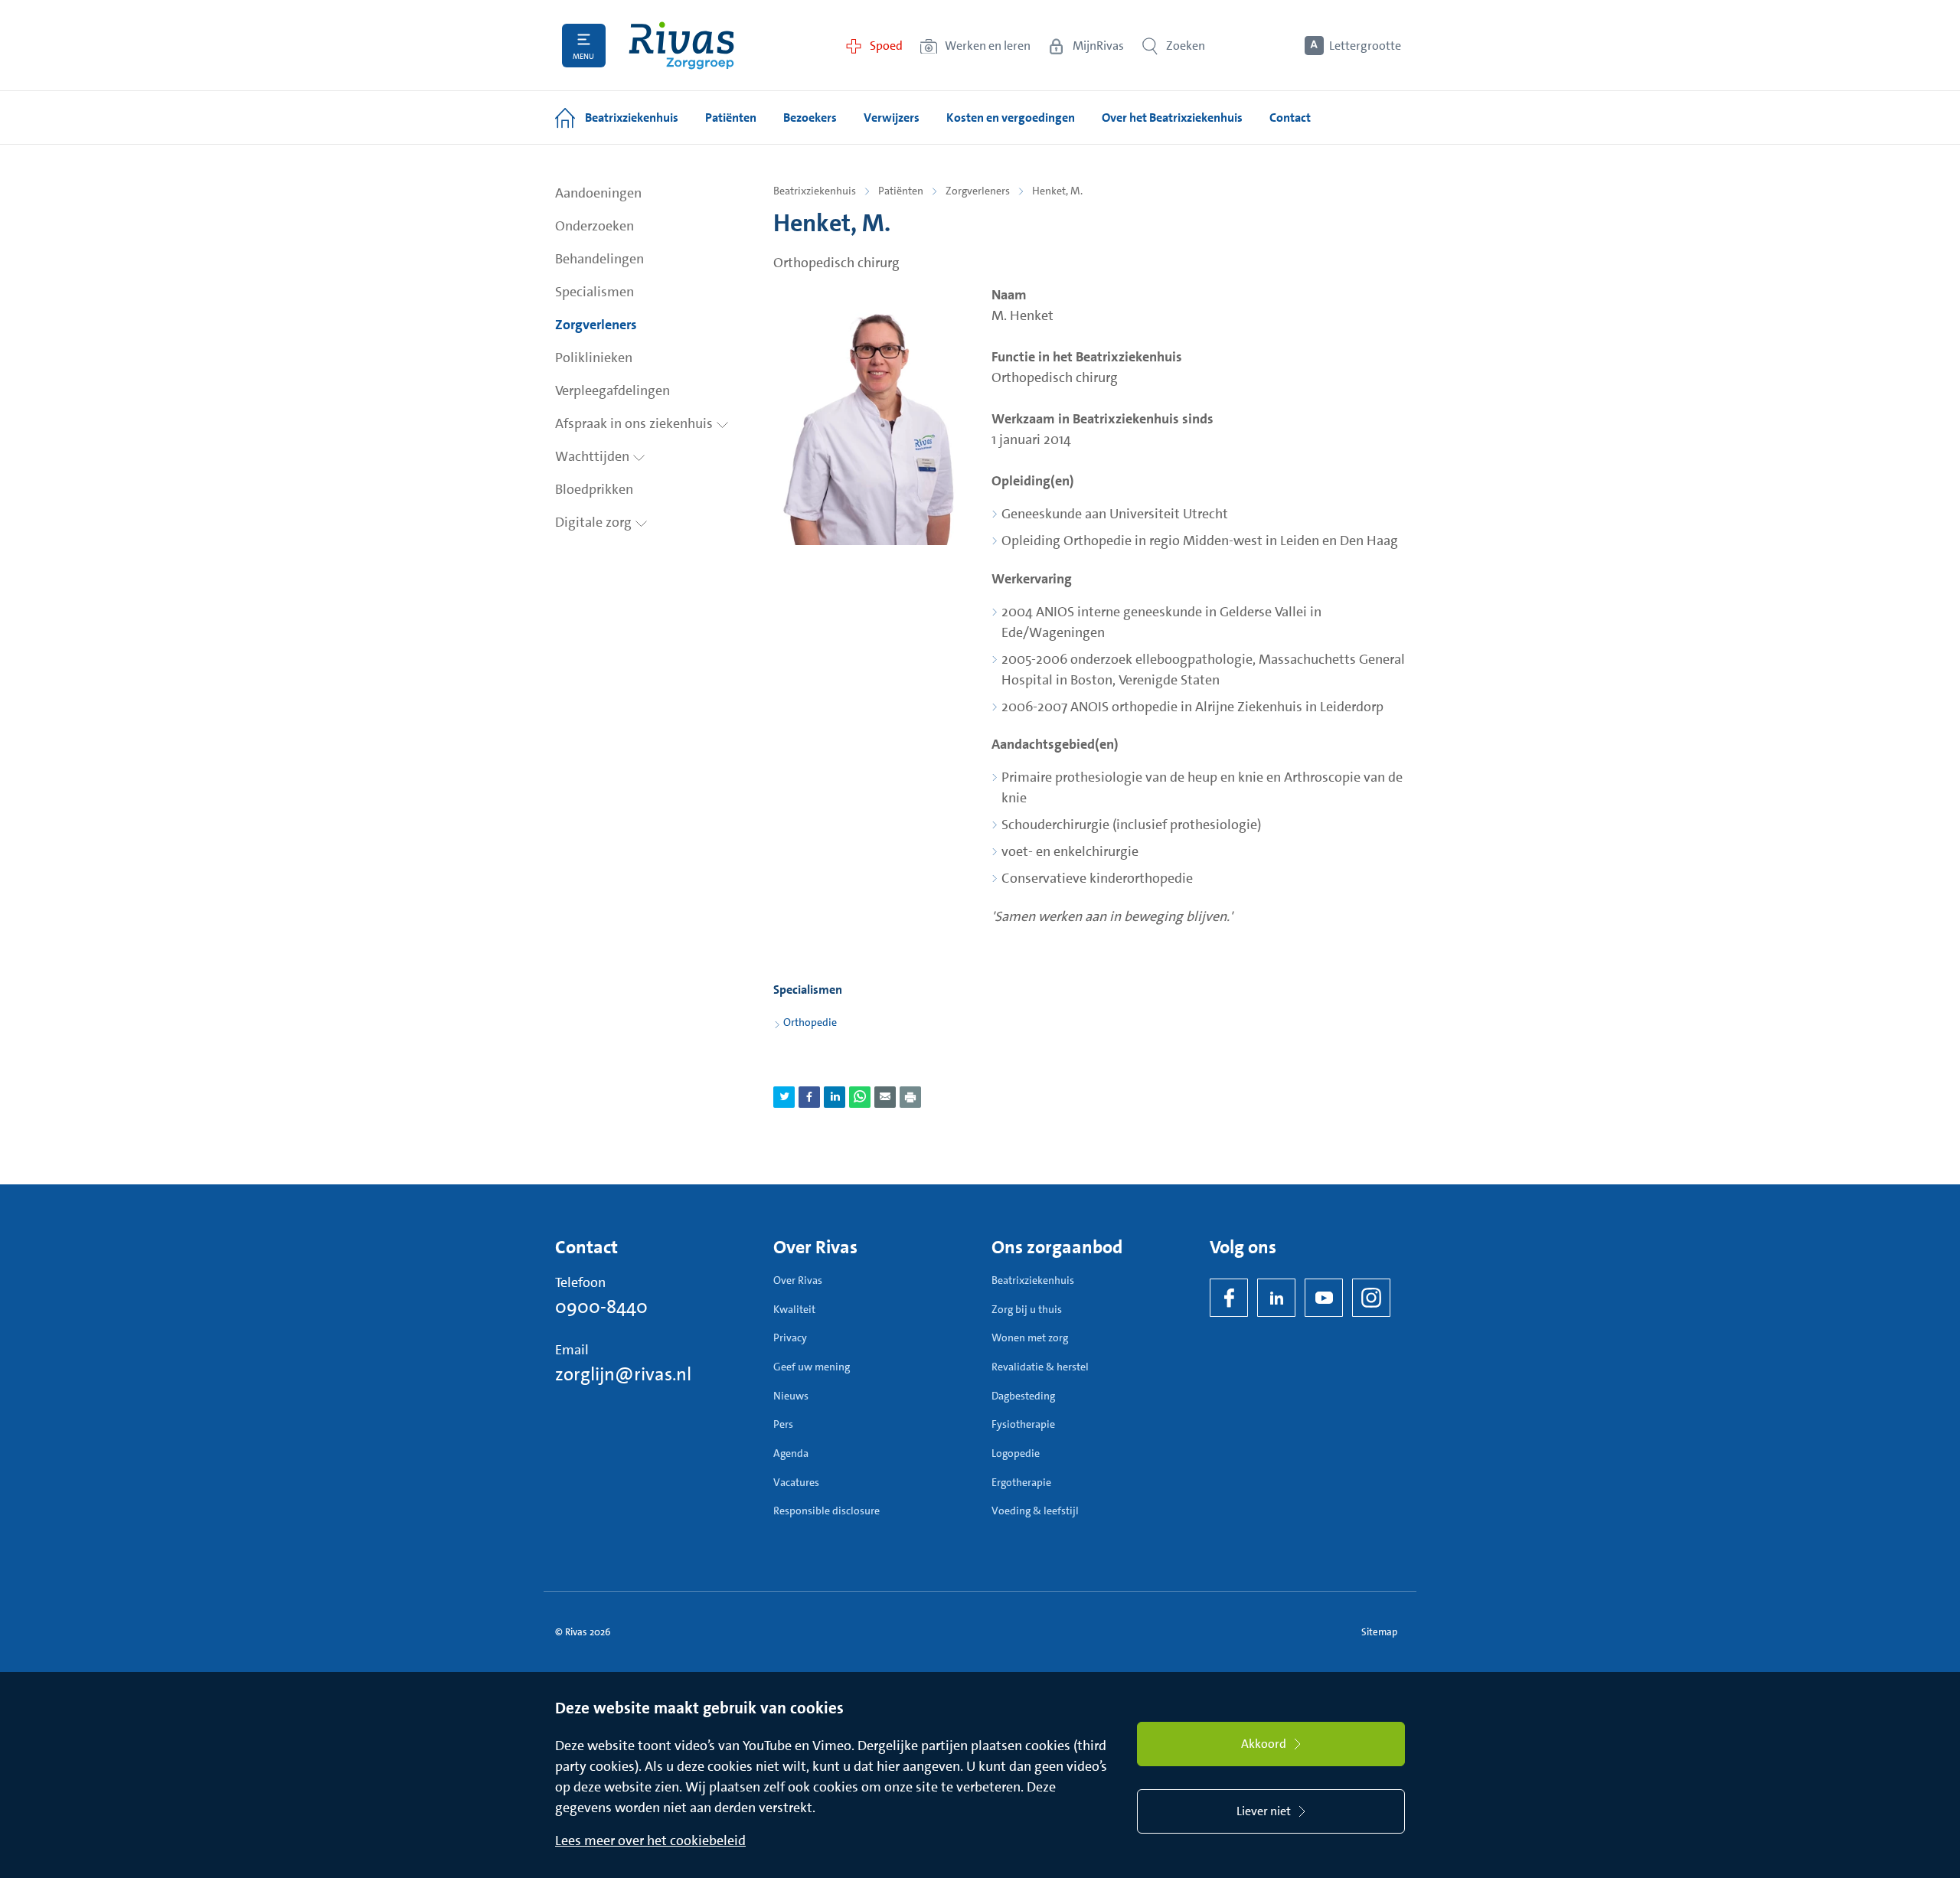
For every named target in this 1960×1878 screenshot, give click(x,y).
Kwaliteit (794, 1309)
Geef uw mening (812, 1367)
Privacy (790, 1337)
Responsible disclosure (826, 1511)
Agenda (791, 1453)
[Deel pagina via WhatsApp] (860, 1097)
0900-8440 (601, 1307)
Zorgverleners (596, 325)
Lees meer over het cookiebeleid (650, 1840)
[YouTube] (1324, 1298)
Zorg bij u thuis (1027, 1309)
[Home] (681, 46)
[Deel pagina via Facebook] (809, 1097)
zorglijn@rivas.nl (623, 1374)
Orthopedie (810, 1022)
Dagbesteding (1023, 1396)
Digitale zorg (595, 522)
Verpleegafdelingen (612, 390)
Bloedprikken (594, 489)
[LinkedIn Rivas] (1276, 1298)
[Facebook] (1229, 1298)
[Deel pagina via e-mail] (885, 1097)
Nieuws (791, 1396)
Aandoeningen (598, 193)
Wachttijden (594, 456)
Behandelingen (599, 259)
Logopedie (1016, 1453)
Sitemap (1379, 1632)
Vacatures (796, 1482)
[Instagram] (1371, 1298)
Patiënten (901, 191)
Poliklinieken (594, 358)
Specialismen (595, 292)
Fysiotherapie (1023, 1424)
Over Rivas (798, 1280)
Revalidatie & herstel (1040, 1367)
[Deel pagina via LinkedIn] (835, 1097)
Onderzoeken (595, 226)
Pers (783, 1424)
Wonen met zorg (1030, 1337)
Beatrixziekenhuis (815, 191)
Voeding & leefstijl (1035, 1511)
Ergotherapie (1021, 1482)
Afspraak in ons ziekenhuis (635, 423)
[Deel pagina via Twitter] (784, 1097)
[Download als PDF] (910, 1097)
